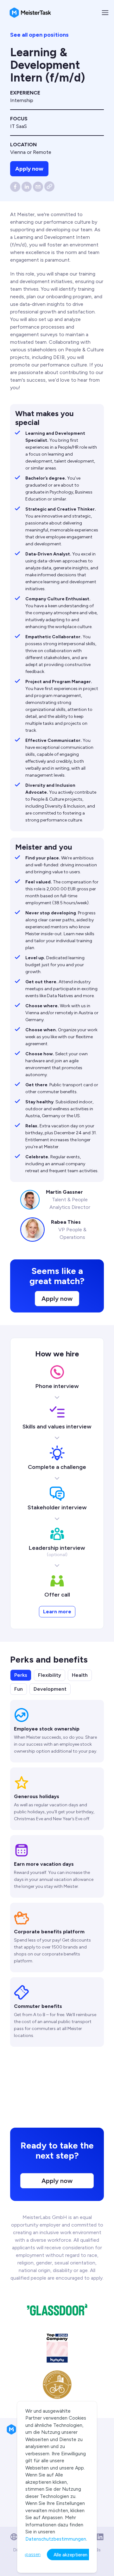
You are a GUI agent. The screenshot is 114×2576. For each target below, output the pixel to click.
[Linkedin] (100, 2537)
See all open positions (39, 35)
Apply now (29, 169)
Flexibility (50, 1675)
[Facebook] (15, 187)
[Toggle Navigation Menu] (105, 13)
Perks (21, 1675)
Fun (19, 1689)
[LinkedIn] (27, 187)
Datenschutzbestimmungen (56, 2539)
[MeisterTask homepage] (30, 13)
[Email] (38, 187)
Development (50, 1689)
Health (80, 1675)
